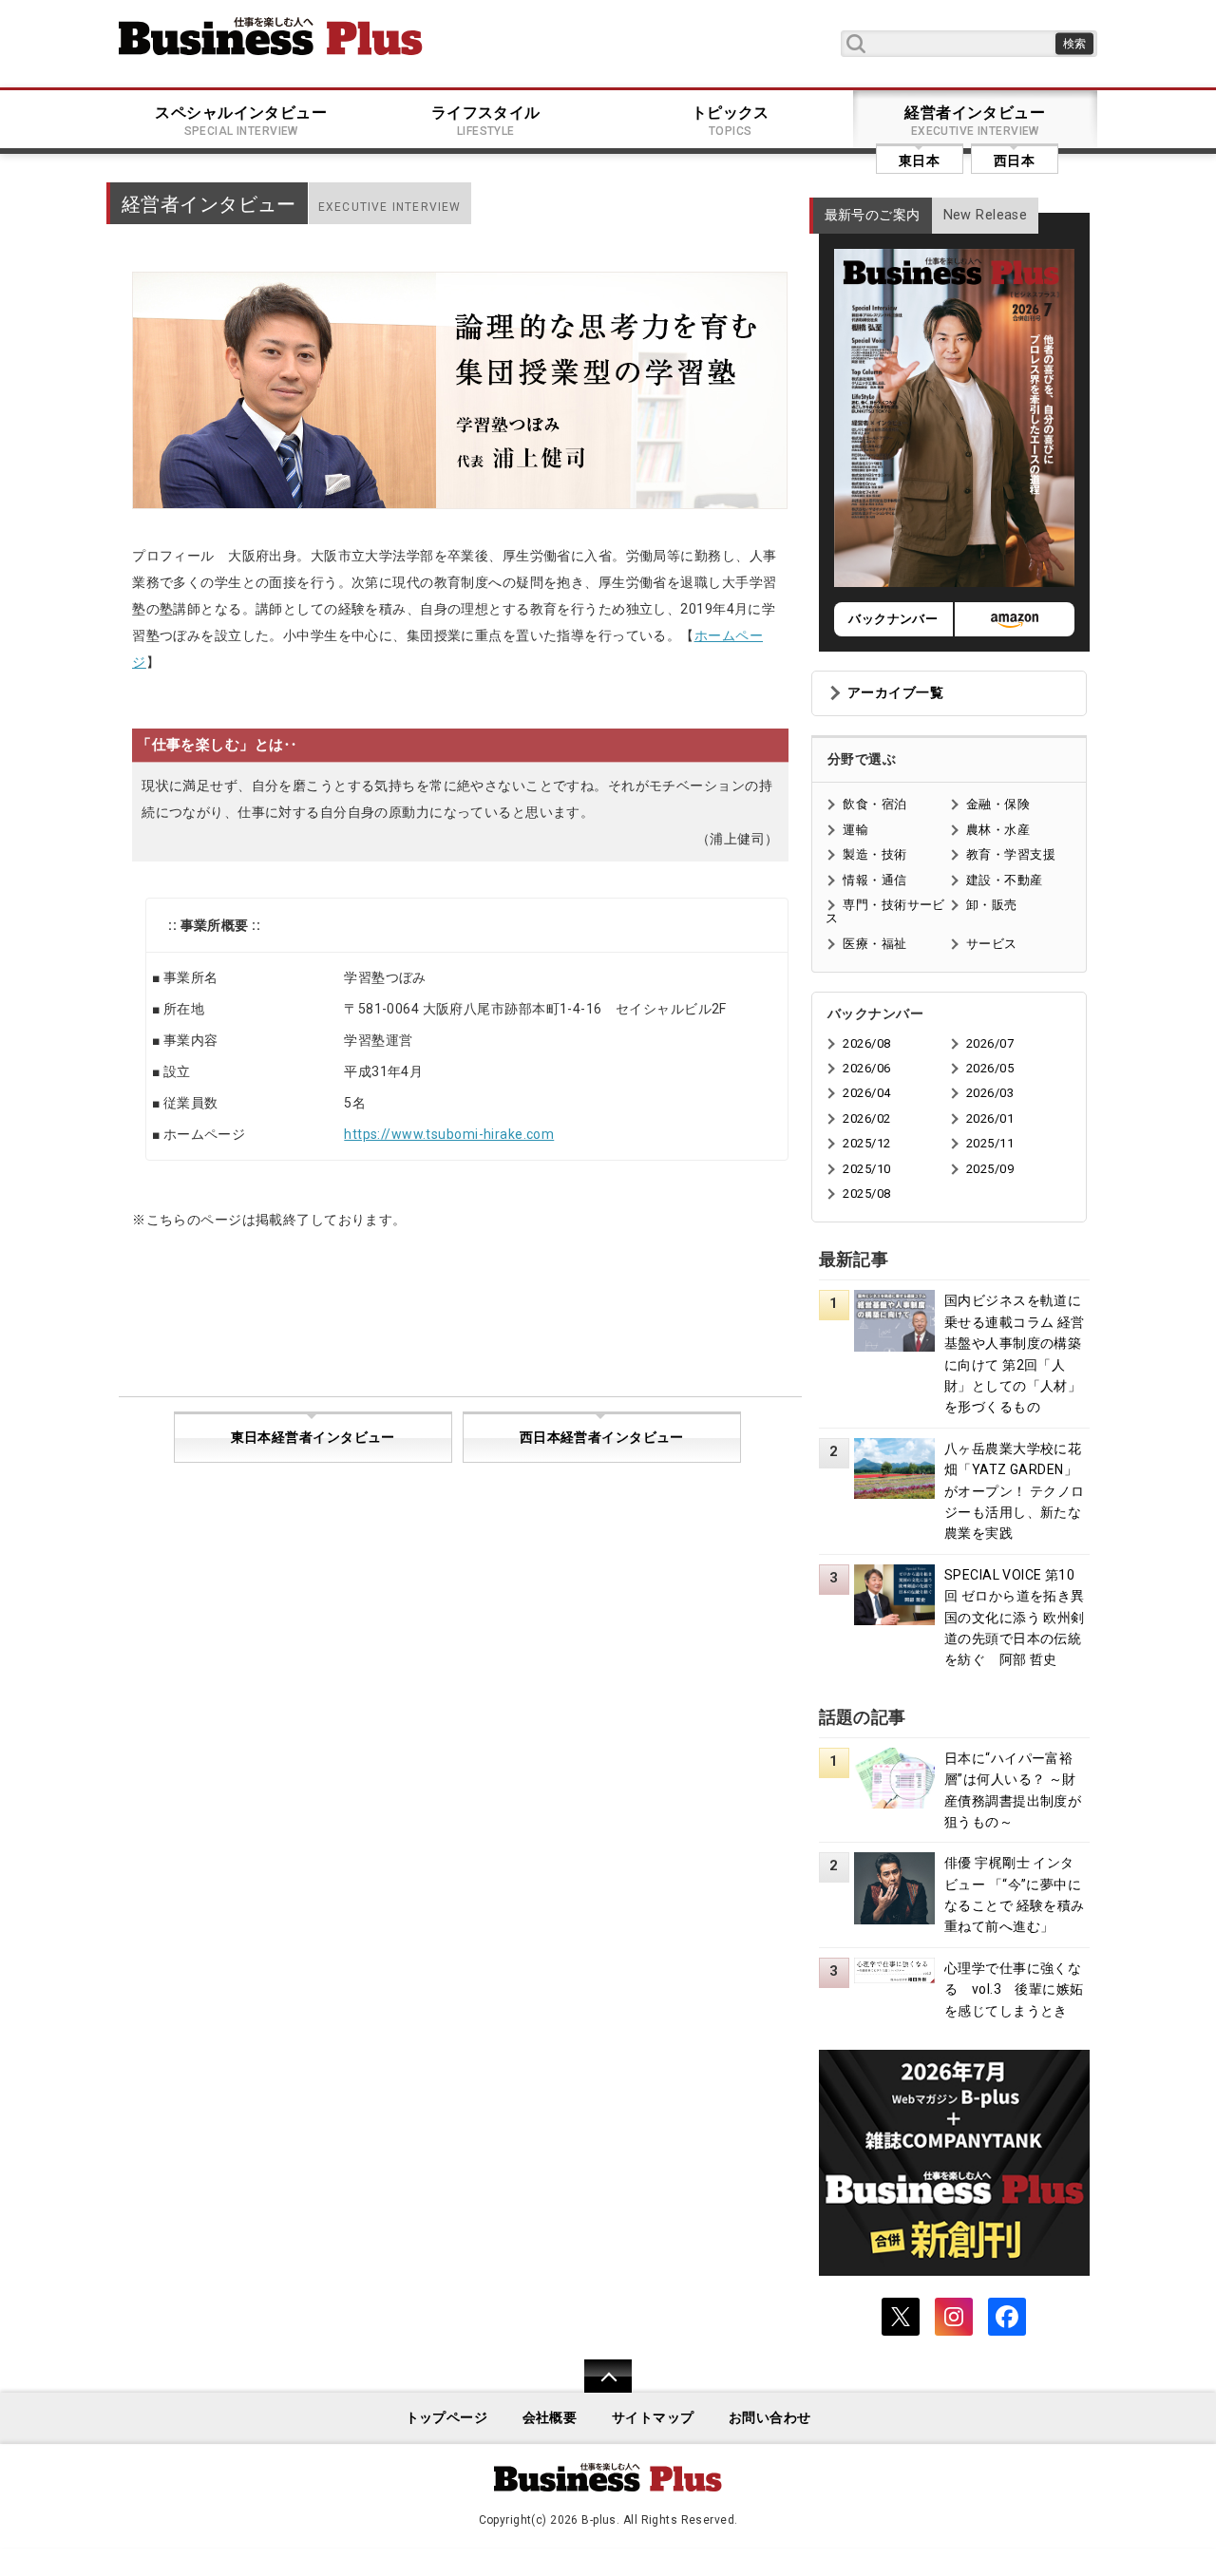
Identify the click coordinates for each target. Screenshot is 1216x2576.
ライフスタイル (486, 121)
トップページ (447, 2418)
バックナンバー (893, 619)
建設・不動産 (1005, 880)
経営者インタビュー (975, 121)
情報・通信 (874, 880)
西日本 (1014, 161)
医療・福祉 (874, 944)
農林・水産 (998, 830)
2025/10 (866, 1169)
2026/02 (866, 1118)
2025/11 (990, 1143)
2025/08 (866, 1193)
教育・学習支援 (1011, 854)
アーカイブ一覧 (895, 693)
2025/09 (990, 1169)
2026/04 (866, 1093)
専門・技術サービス (885, 911)
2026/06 (866, 1068)
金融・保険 (998, 804)
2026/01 (990, 1118)
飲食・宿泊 (874, 804)
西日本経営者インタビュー (602, 1438)
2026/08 (866, 1043)
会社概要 (550, 2418)
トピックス (731, 121)
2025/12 (866, 1143)
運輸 (855, 830)
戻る (598, 2388)
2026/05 (990, 1068)
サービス (992, 944)
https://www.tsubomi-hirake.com (449, 1134)
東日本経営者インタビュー (313, 1438)
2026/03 (990, 1093)
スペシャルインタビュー (241, 121)
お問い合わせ (770, 2418)
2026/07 (990, 1043)
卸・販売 (992, 905)
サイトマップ (653, 2418)
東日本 (919, 161)
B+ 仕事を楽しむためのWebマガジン (271, 36)
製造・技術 (874, 854)
